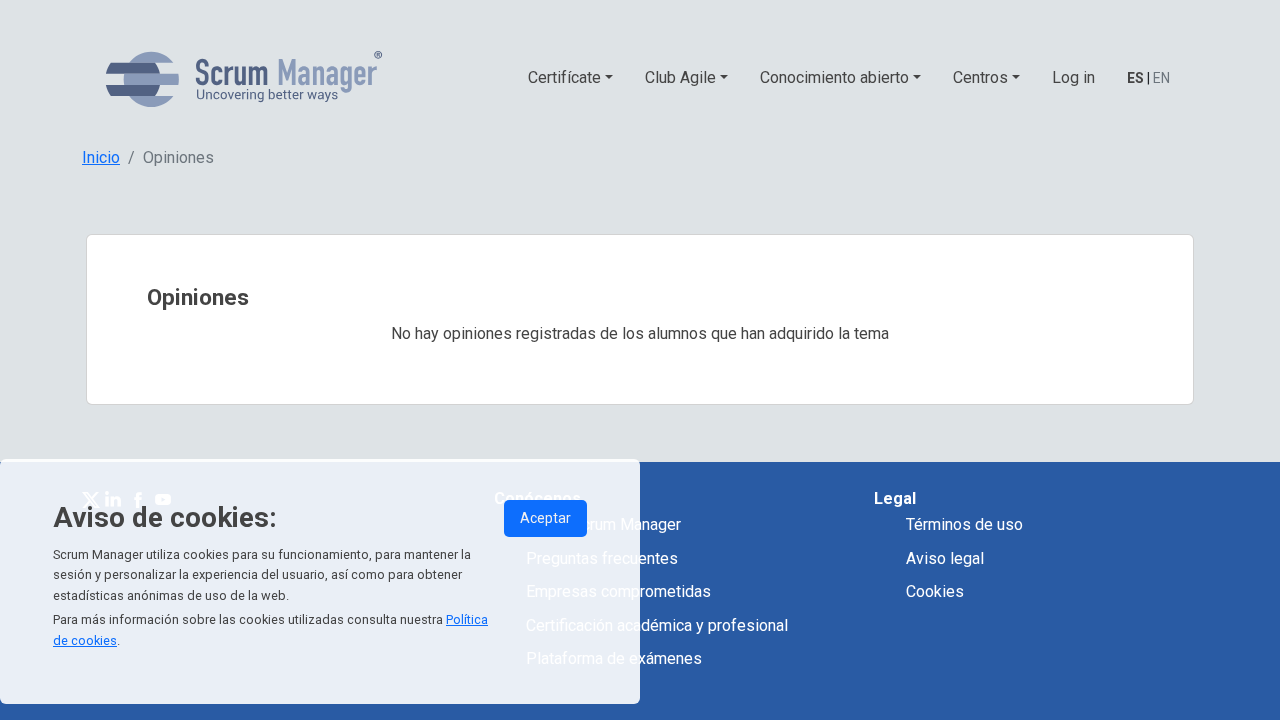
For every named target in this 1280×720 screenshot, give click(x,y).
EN (1161, 78)
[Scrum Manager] (244, 78)
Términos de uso (964, 524)
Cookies (935, 591)
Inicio (101, 157)
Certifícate (564, 77)
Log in (1073, 77)
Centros (980, 77)
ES (1135, 78)
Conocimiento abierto (834, 77)
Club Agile (680, 77)
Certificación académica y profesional (657, 625)
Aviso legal (945, 558)
